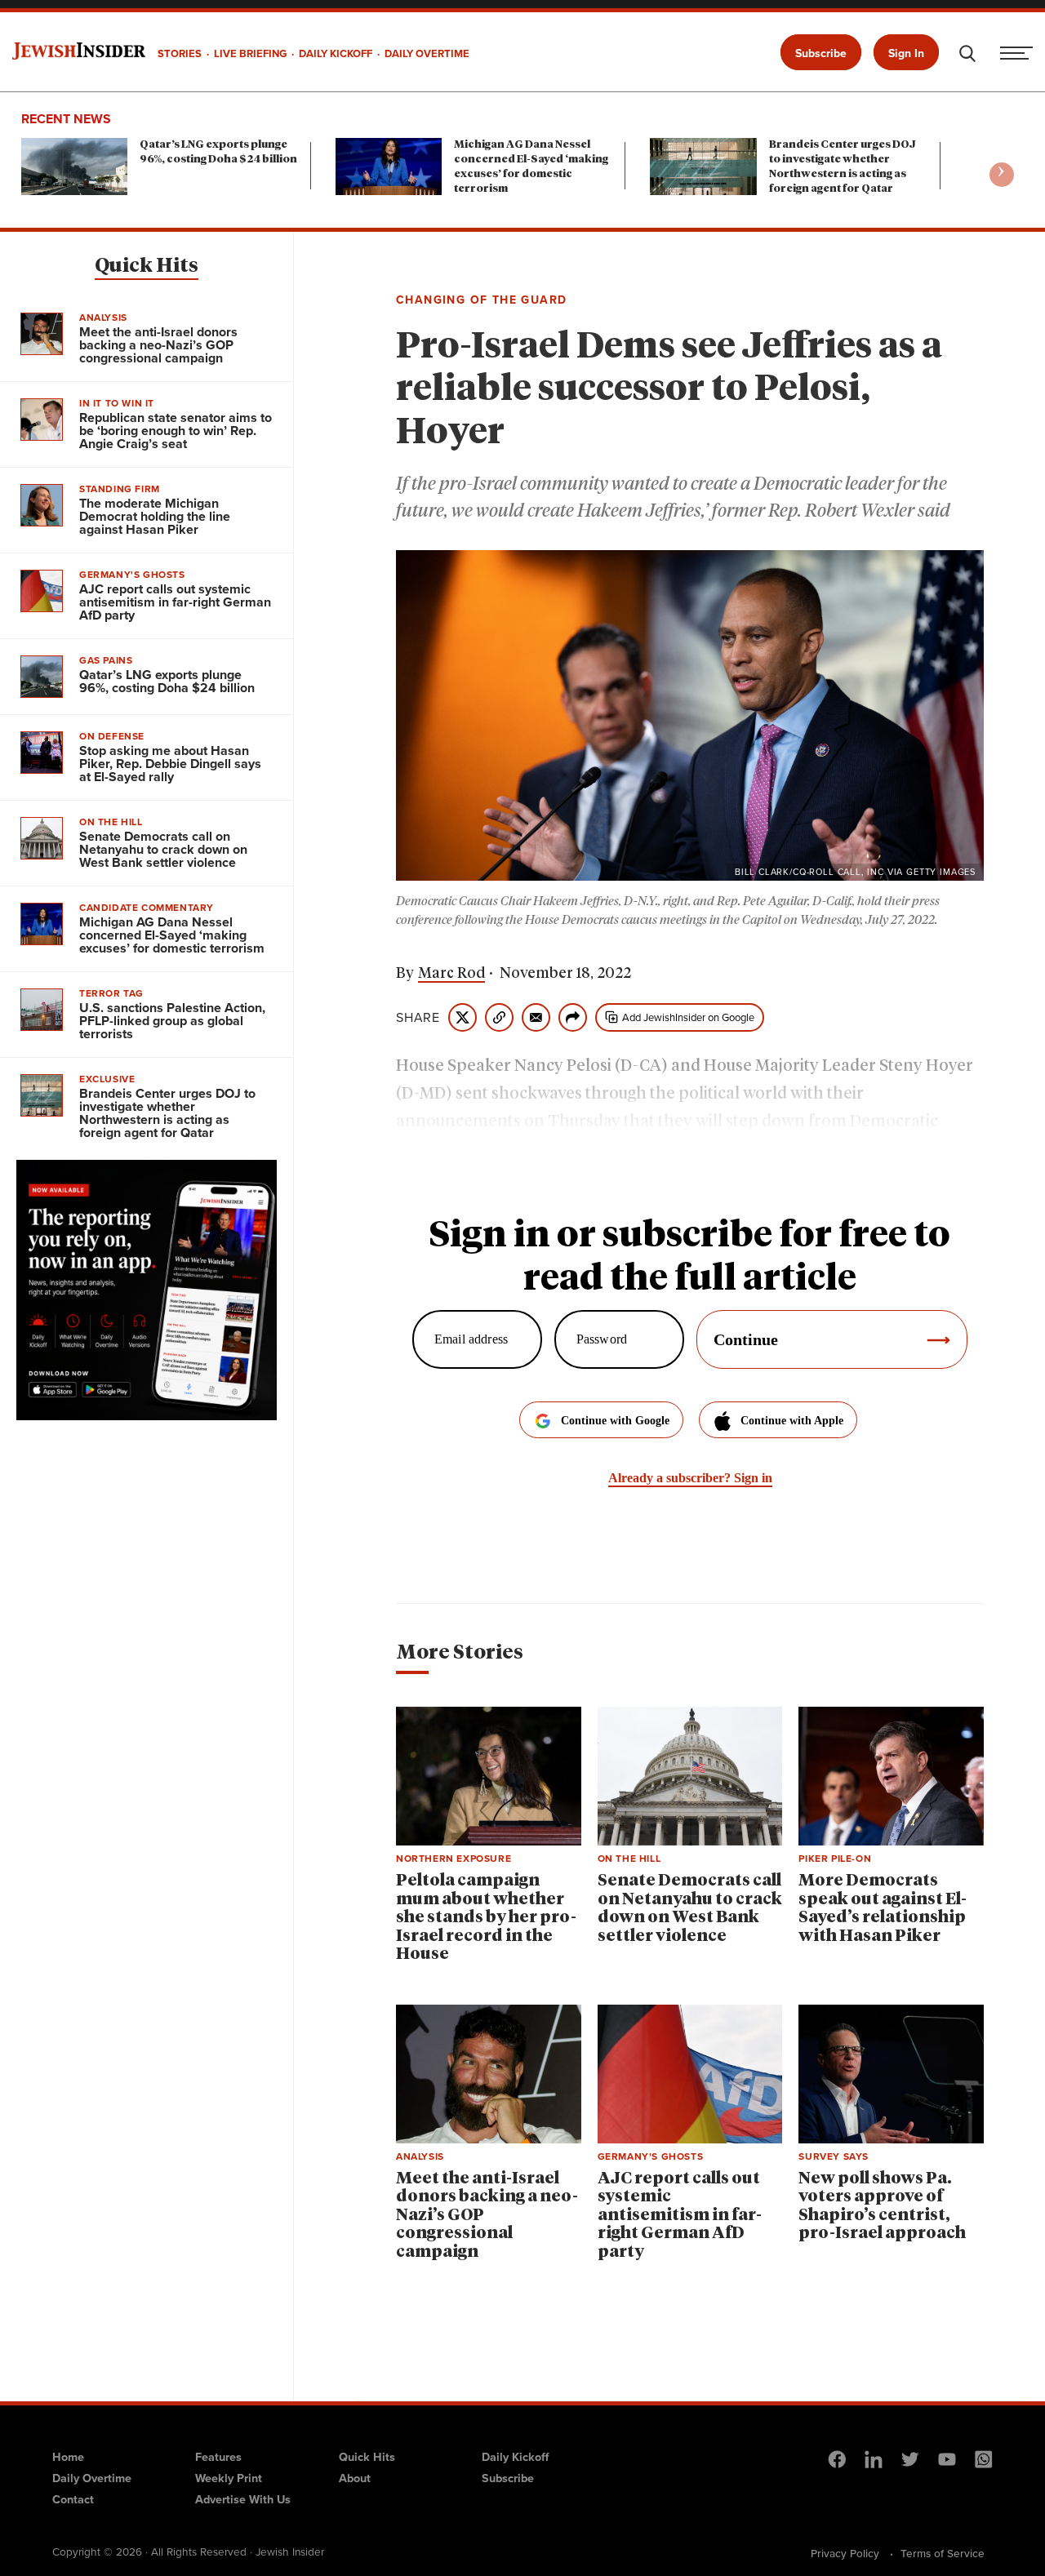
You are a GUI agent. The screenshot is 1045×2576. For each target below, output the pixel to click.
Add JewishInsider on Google (688, 1017)
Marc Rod (451, 974)
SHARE (418, 1018)
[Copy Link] (499, 1017)
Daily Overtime (92, 2478)
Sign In (906, 53)
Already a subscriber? (690, 1478)
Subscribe (821, 53)
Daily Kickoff (515, 2457)
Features (218, 2457)
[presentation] (1002, 175)
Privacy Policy (845, 2553)
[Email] (536, 1017)
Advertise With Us (243, 2499)
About (355, 2478)
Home (68, 2457)
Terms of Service (943, 2553)
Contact (73, 2499)
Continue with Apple (792, 1421)
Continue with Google (615, 1421)
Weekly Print (229, 2478)
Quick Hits (147, 266)
